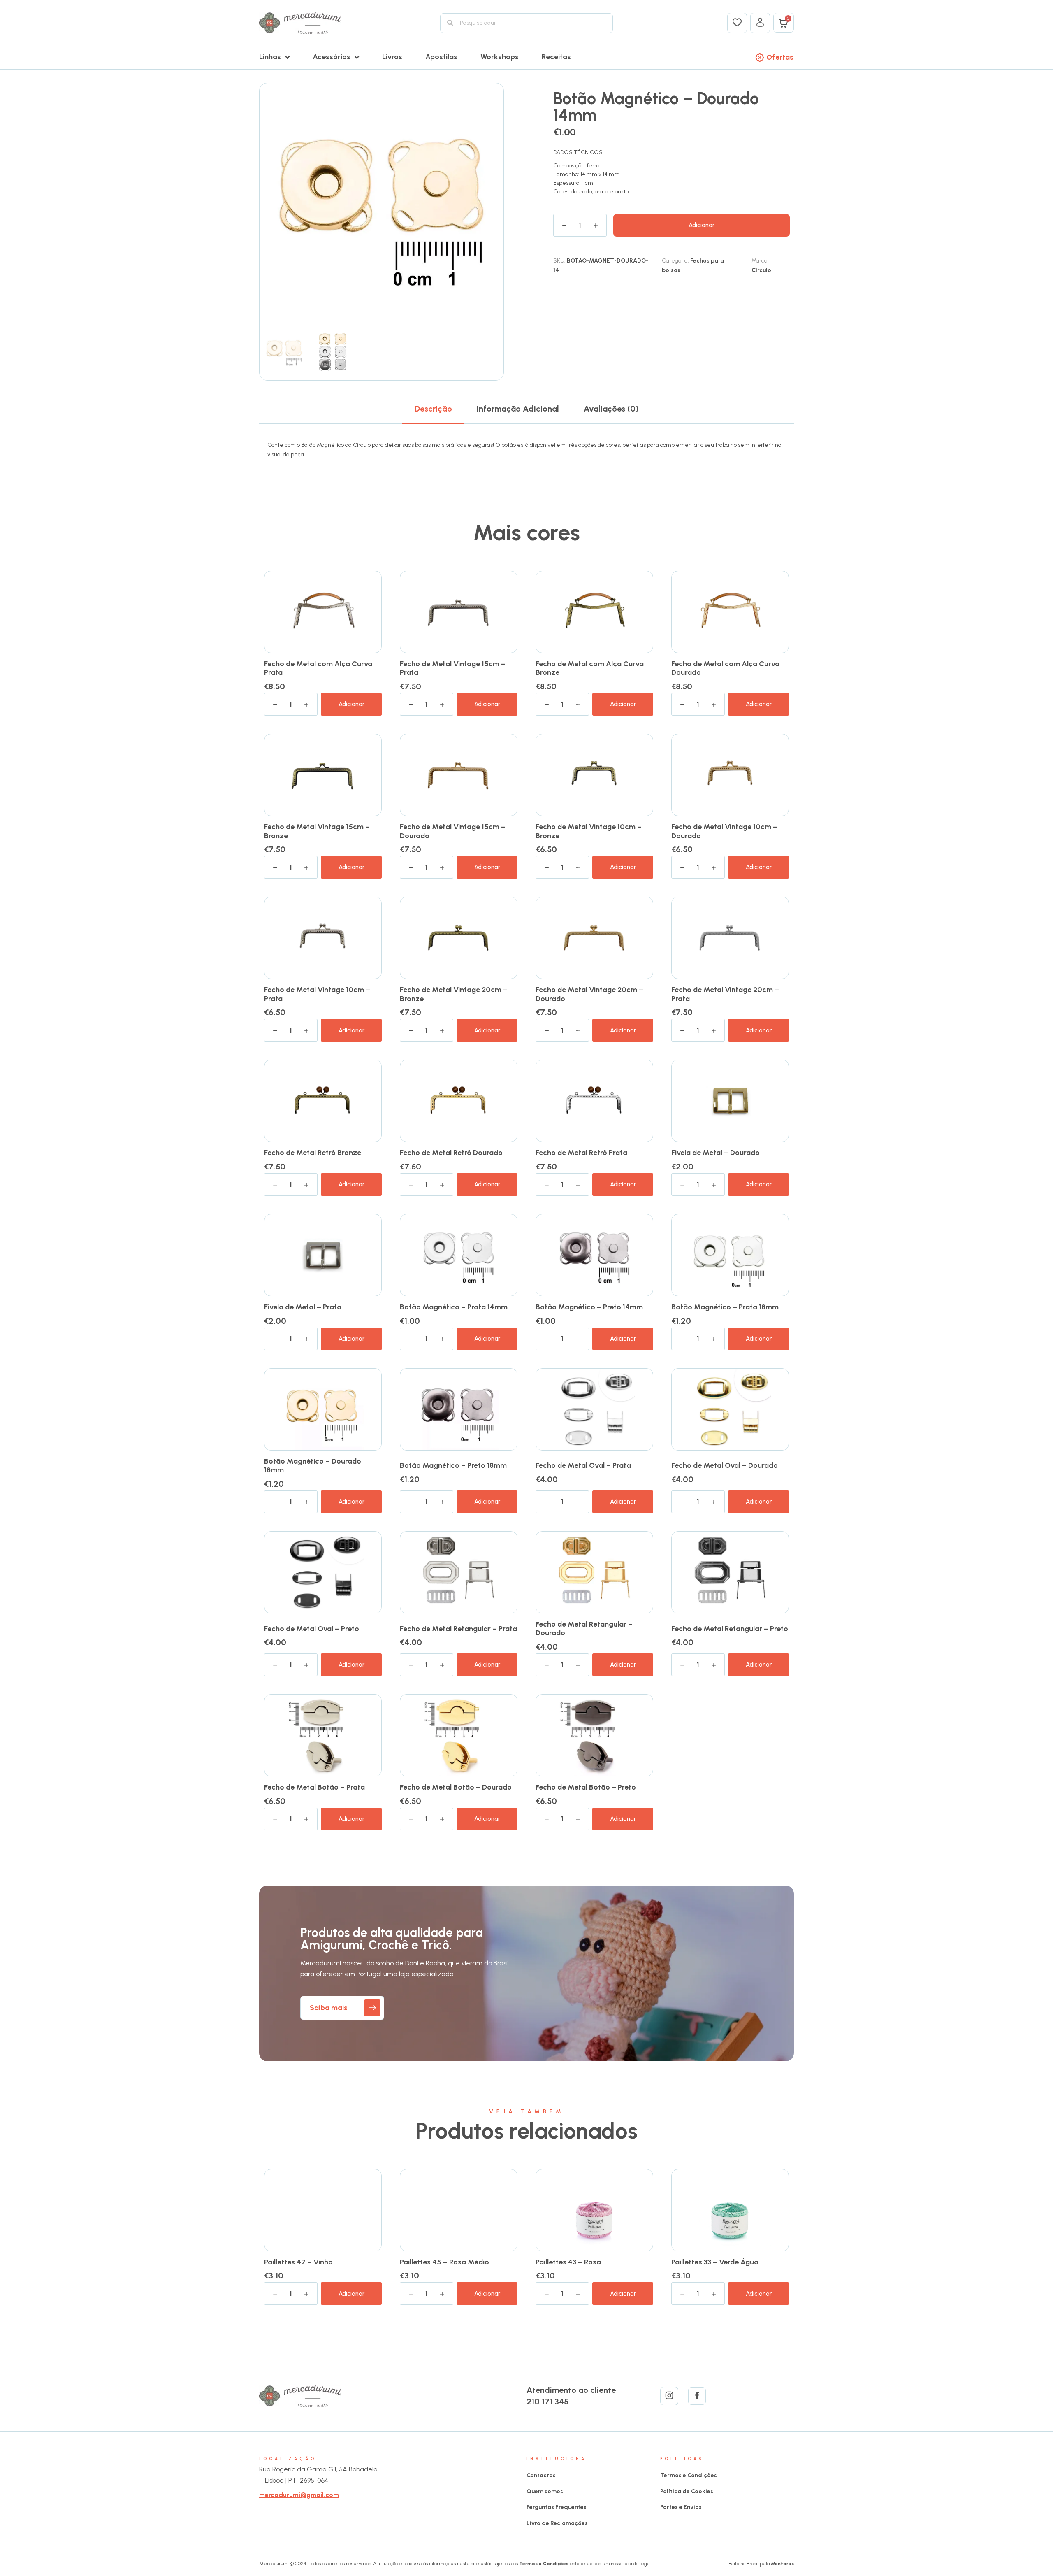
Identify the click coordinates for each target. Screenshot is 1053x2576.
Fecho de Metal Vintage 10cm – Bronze (589, 831)
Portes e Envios (681, 2507)
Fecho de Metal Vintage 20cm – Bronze (454, 994)
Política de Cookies (687, 2491)
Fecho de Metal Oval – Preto (312, 1629)
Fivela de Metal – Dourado (716, 1153)
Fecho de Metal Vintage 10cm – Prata (317, 994)
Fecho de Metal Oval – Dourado (725, 1465)
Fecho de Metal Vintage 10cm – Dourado (724, 831)
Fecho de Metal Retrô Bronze (313, 1153)
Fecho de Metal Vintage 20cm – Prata (725, 994)
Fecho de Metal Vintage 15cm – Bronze (317, 831)
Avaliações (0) (611, 409)
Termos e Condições (689, 2475)
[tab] (433, 409)
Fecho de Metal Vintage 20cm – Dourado (589, 994)
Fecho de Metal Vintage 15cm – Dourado (453, 831)
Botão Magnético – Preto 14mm (589, 1307)
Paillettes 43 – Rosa (568, 2262)
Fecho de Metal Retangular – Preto (730, 1629)
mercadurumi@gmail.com (299, 2495)
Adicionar (702, 225)
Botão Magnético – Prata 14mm (454, 1307)
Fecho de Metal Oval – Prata (583, 1465)
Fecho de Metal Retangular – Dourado (584, 1629)
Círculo (761, 270)
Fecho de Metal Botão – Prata (314, 1787)
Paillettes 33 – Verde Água (715, 2262)
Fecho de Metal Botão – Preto (586, 1787)
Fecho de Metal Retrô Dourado (451, 1153)
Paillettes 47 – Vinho (298, 2262)
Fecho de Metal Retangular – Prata (458, 1629)
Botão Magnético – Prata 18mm (725, 1307)
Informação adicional (518, 409)
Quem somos (545, 2491)
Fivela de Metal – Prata (303, 1307)
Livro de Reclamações (557, 2523)
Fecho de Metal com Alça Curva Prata (318, 668)
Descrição (433, 409)
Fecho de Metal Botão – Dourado (456, 1787)
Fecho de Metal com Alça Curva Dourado (725, 668)
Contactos (541, 2475)
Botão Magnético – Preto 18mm (453, 1465)
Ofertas (780, 57)
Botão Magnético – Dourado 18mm (313, 1466)
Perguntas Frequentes (557, 2507)
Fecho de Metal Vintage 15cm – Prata (453, 668)
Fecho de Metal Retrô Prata (581, 1153)
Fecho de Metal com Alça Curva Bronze (590, 668)
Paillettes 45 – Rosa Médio (444, 2262)
